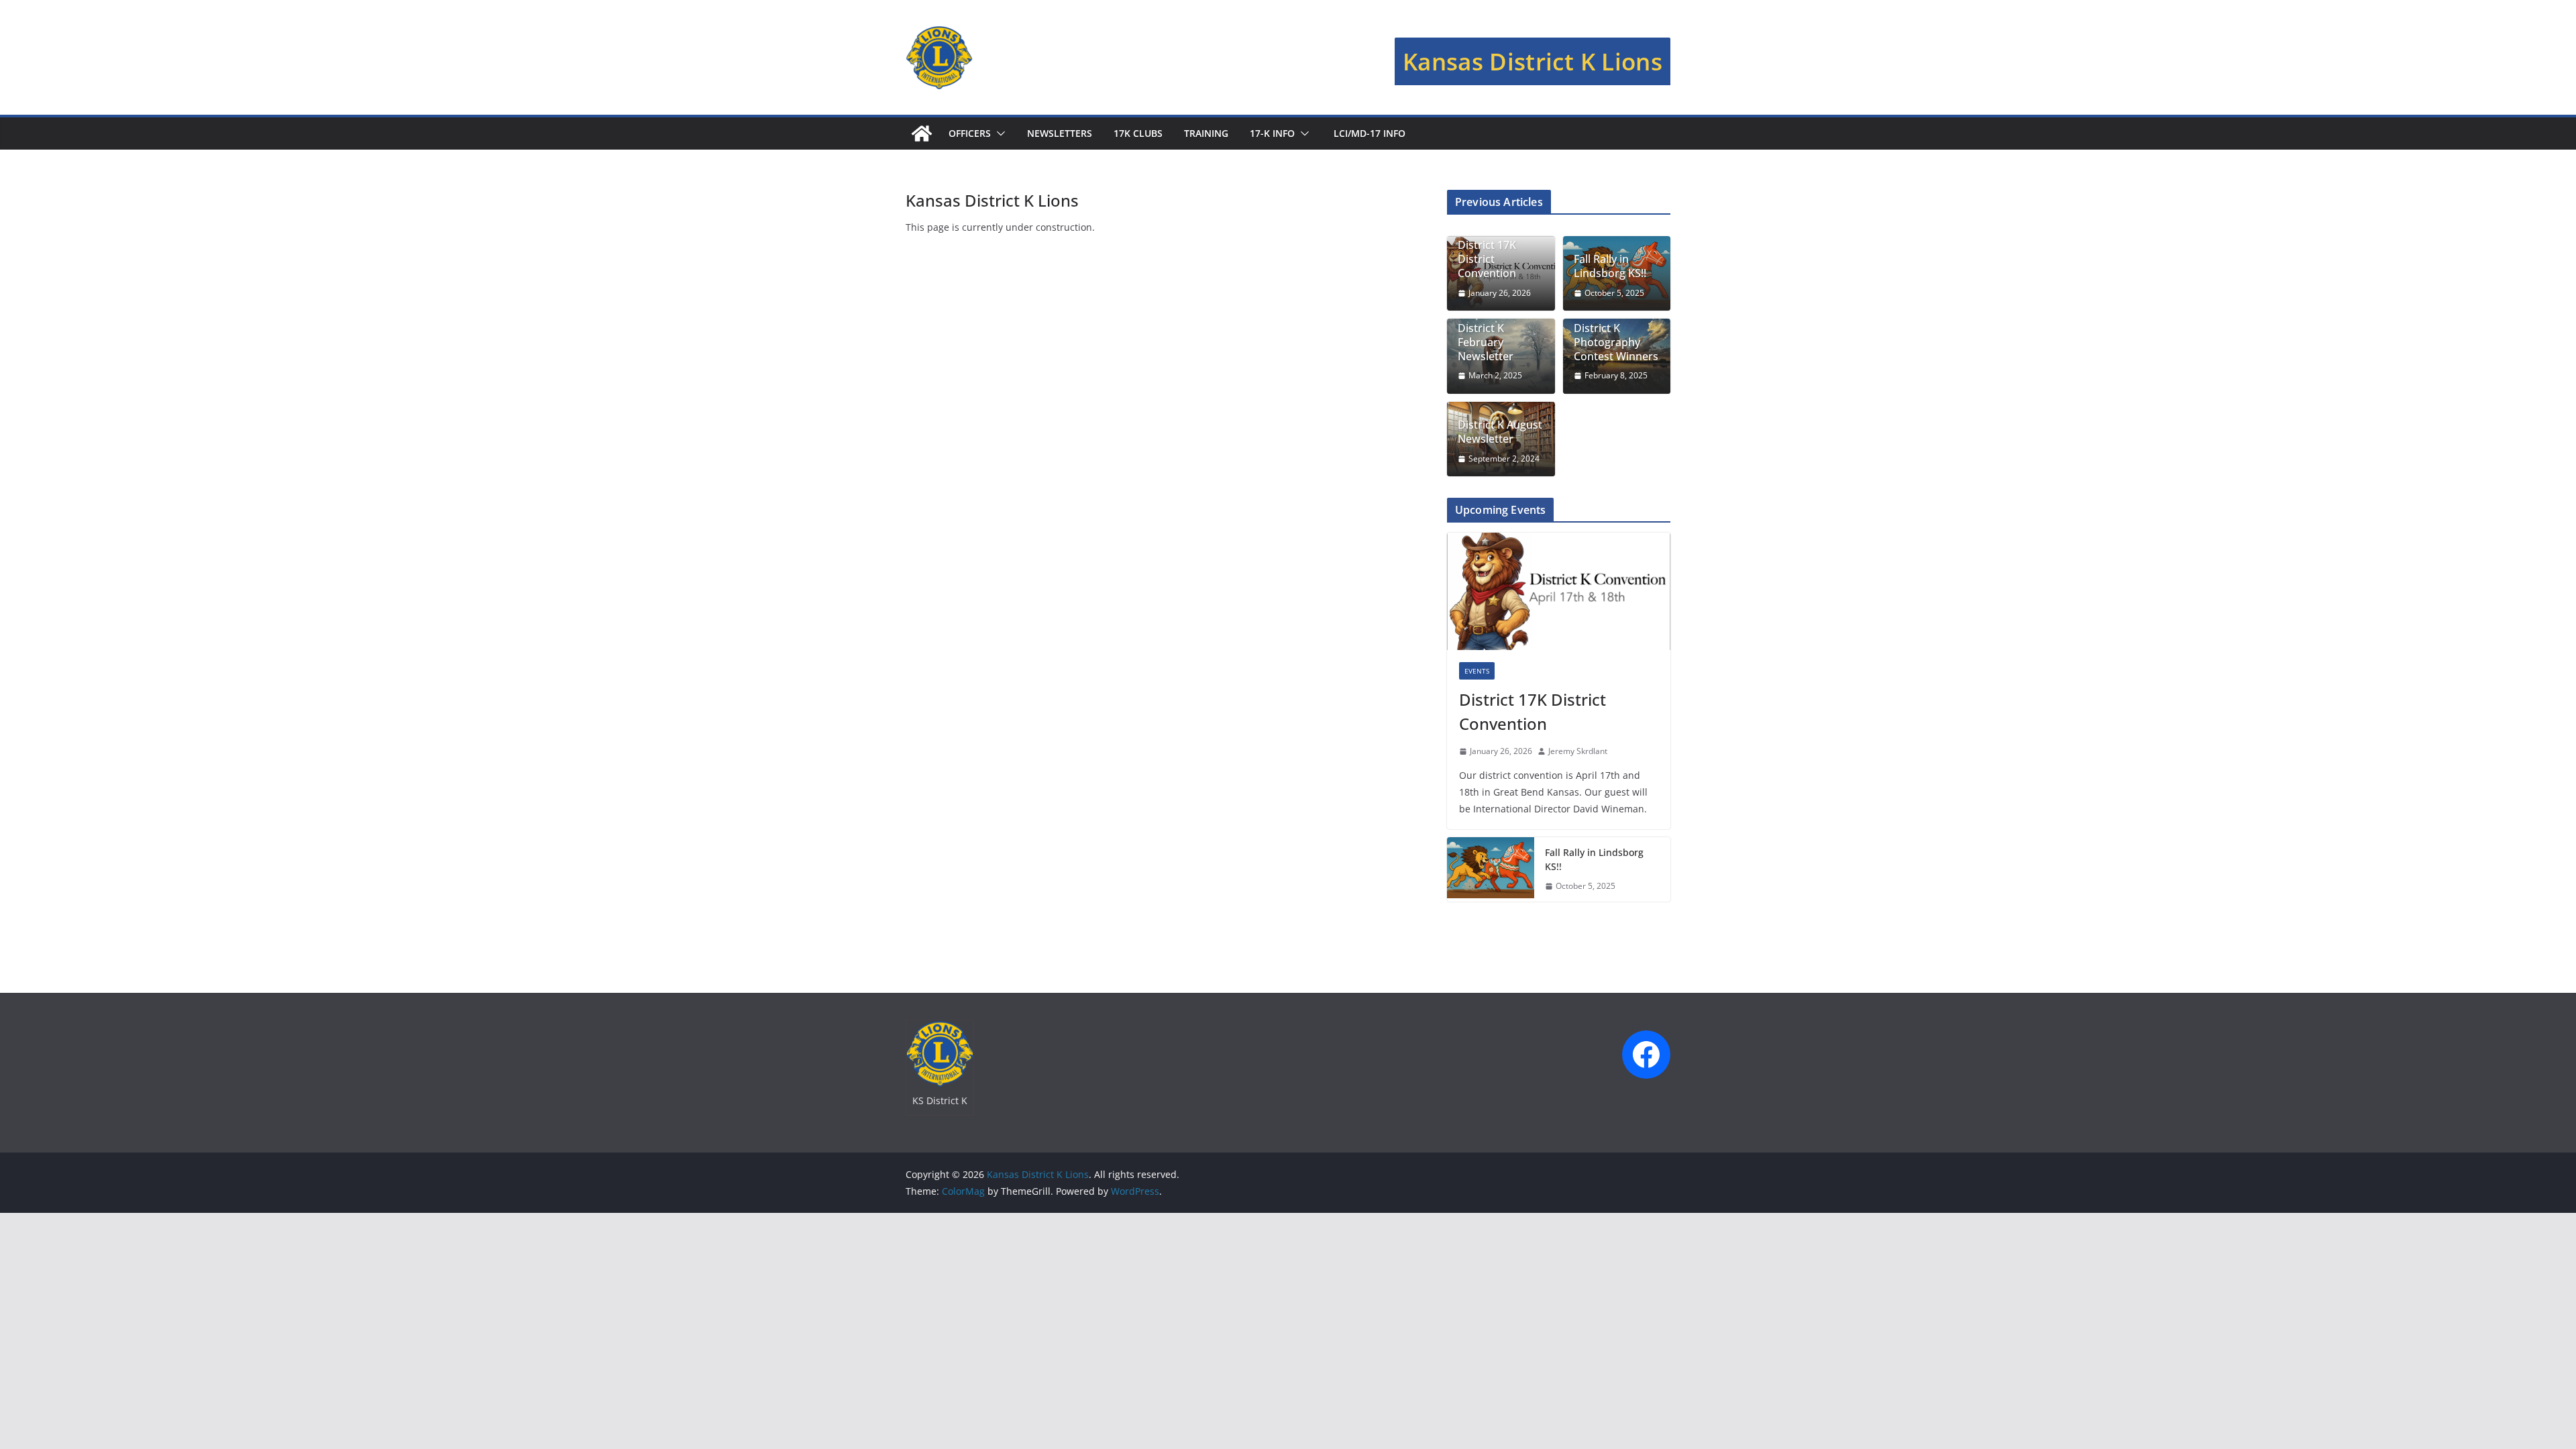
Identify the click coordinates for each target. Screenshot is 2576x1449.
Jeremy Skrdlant (1578, 751)
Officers (970, 133)
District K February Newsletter (1486, 342)
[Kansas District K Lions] (922, 133)
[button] (998, 133)
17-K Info (1272, 133)
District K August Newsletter (1500, 432)
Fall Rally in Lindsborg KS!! (1610, 266)
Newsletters (1060, 133)
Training (1206, 133)
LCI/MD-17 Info (1368, 133)
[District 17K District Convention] (1559, 591)
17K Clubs (1138, 133)
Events (1477, 671)
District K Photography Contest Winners (1616, 342)
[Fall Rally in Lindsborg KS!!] (1491, 869)
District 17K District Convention (1487, 259)
